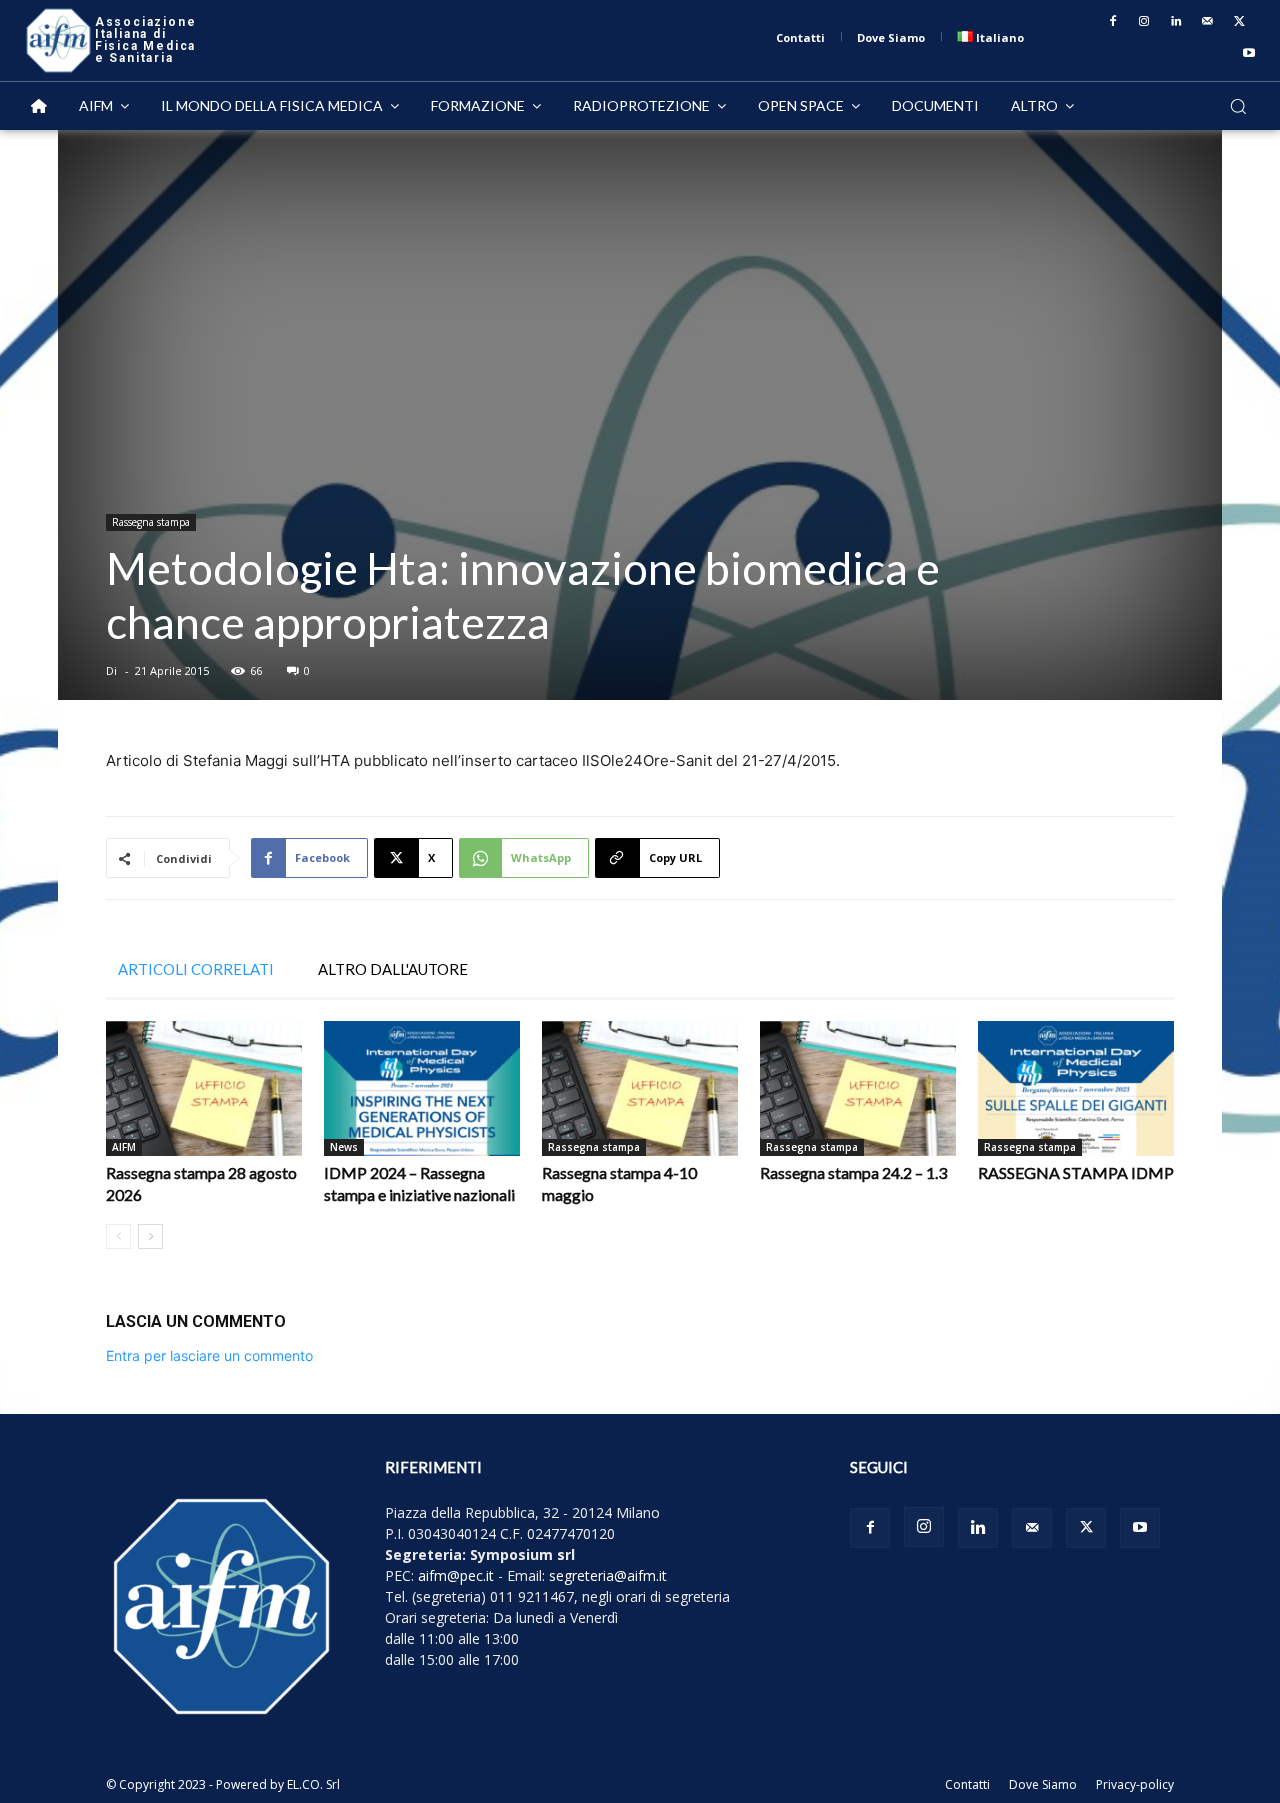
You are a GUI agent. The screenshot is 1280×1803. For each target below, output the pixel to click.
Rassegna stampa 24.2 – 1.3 (853, 1172)
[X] (1239, 22)
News (344, 1147)
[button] (1238, 106)
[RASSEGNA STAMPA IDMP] (1076, 1088)
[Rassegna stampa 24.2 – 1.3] (858, 1088)
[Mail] (1208, 22)
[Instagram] (1145, 22)
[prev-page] (118, 1236)
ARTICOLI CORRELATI (196, 969)
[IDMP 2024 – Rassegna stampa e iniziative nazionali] (422, 1088)
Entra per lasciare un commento (209, 1355)
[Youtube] (1249, 54)
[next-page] (150, 1236)
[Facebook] (1113, 22)
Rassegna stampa (151, 522)
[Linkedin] (1176, 22)
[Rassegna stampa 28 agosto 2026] (204, 1088)
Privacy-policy (1135, 1784)
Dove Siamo (1043, 1784)
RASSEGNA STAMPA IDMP (1076, 1172)
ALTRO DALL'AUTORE (393, 969)
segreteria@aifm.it (608, 1575)
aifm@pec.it (456, 1575)
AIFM (124, 1147)
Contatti (967, 1784)
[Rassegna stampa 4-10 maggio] (640, 1088)
